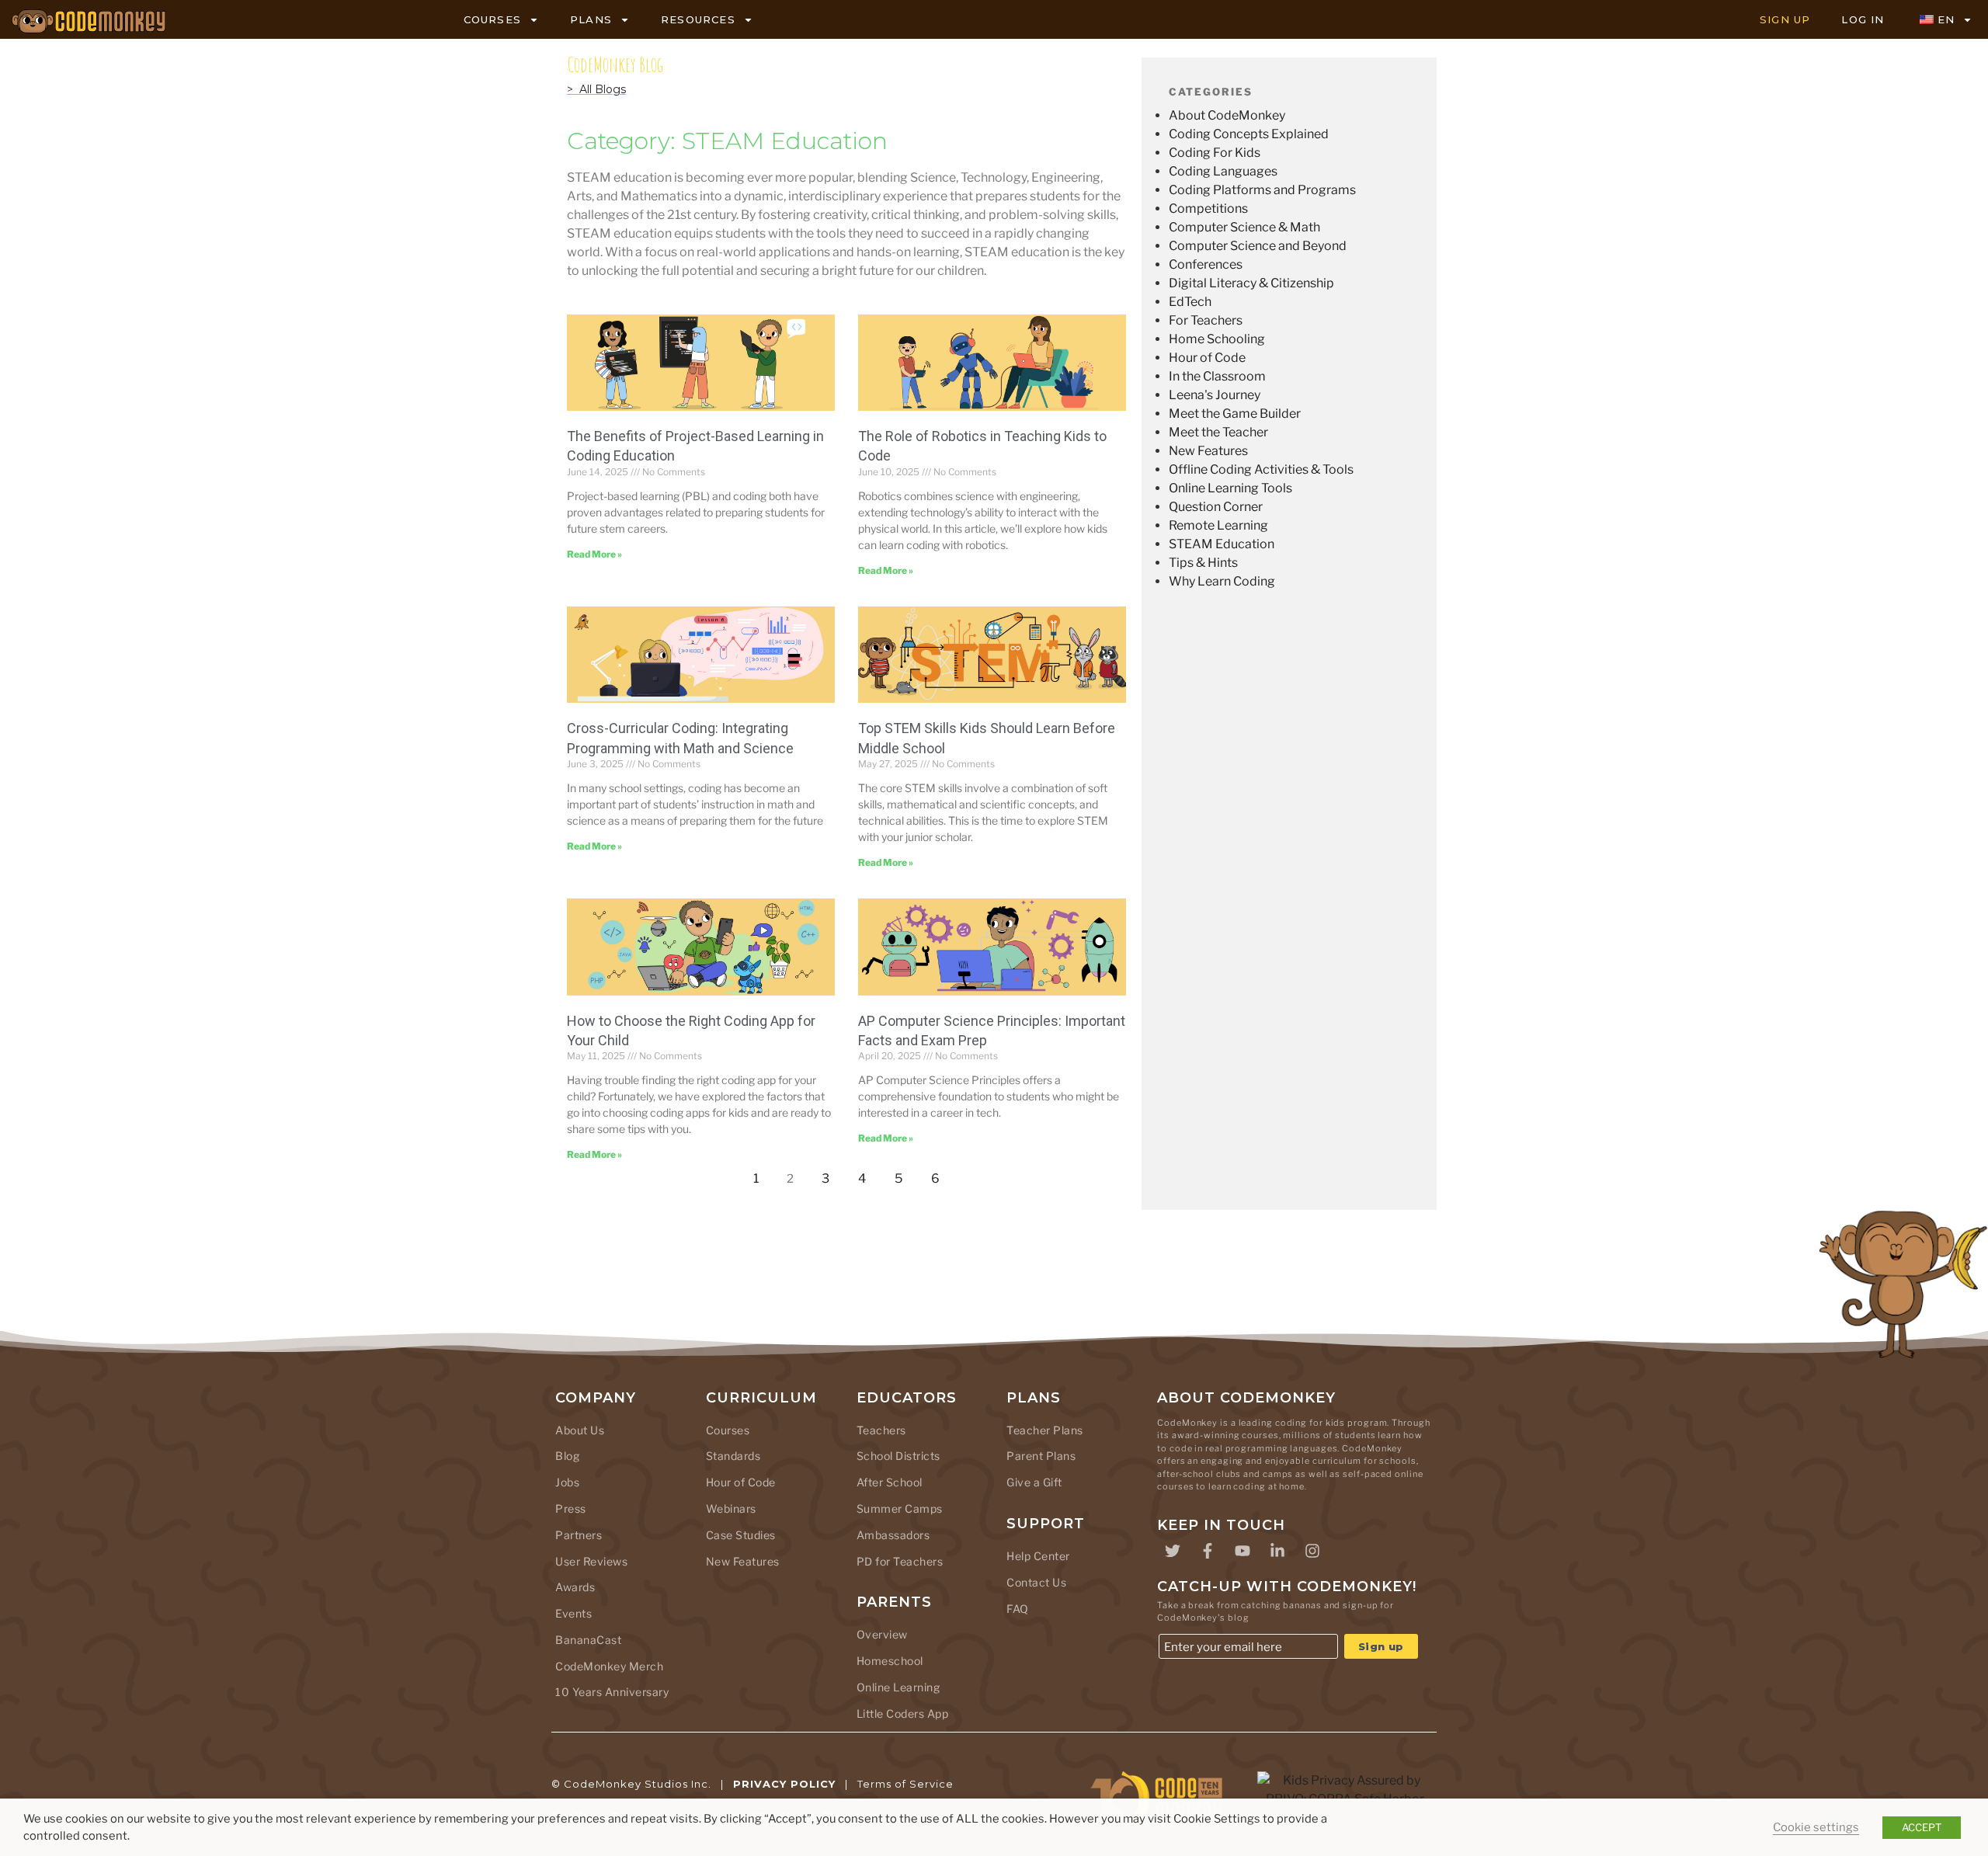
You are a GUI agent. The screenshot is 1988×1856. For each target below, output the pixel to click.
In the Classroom (1217, 376)
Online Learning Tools (1230, 488)
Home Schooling (1217, 339)
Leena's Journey (1215, 395)
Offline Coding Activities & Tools (1261, 469)
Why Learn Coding (1222, 581)
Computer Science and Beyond (1258, 246)
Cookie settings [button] (1816, 1827)
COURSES (492, 19)
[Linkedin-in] (1277, 1551)
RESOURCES (698, 19)
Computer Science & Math (1244, 227)
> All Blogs (596, 89)
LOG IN (1863, 19)
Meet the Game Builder (1235, 414)
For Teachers (1206, 320)
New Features (1208, 451)
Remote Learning (1218, 525)
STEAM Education (1222, 544)
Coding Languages (1223, 171)
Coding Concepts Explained (1249, 134)
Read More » (594, 554)
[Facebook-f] (1208, 1551)
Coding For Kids (1215, 153)
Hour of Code (1207, 358)
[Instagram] (1312, 1551)
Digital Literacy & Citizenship (1251, 283)
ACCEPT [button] (1922, 1827)
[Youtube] (1242, 1551)
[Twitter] (1173, 1551)
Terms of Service (905, 1784)
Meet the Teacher (1218, 432)
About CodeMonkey (1227, 115)
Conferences (1206, 264)
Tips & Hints (1203, 563)
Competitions (1208, 209)
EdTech (1190, 302)
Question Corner (1216, 507)
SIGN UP (1785, 19)
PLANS (591, 19)
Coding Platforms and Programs (1262, 190)
